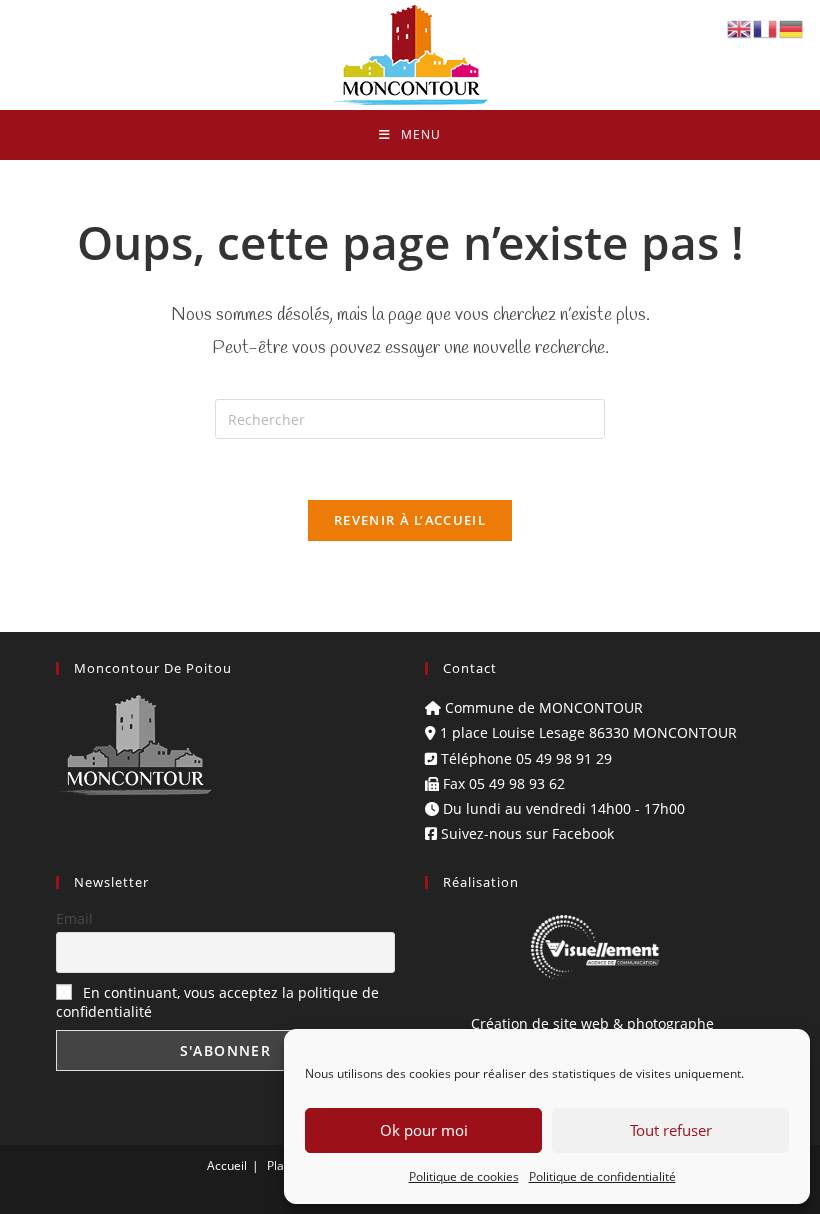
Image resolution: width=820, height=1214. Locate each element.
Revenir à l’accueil (410, 520)
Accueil (227, 1165)
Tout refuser (671, 1130)
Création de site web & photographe (594, 1023)
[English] (740, 27)
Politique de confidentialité (602, 1176)
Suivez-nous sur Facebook (525, 833)
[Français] (766, 27)
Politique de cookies (464, 1176)
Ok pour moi (424, 1130)
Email (74, 918)
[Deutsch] (792, 27)
